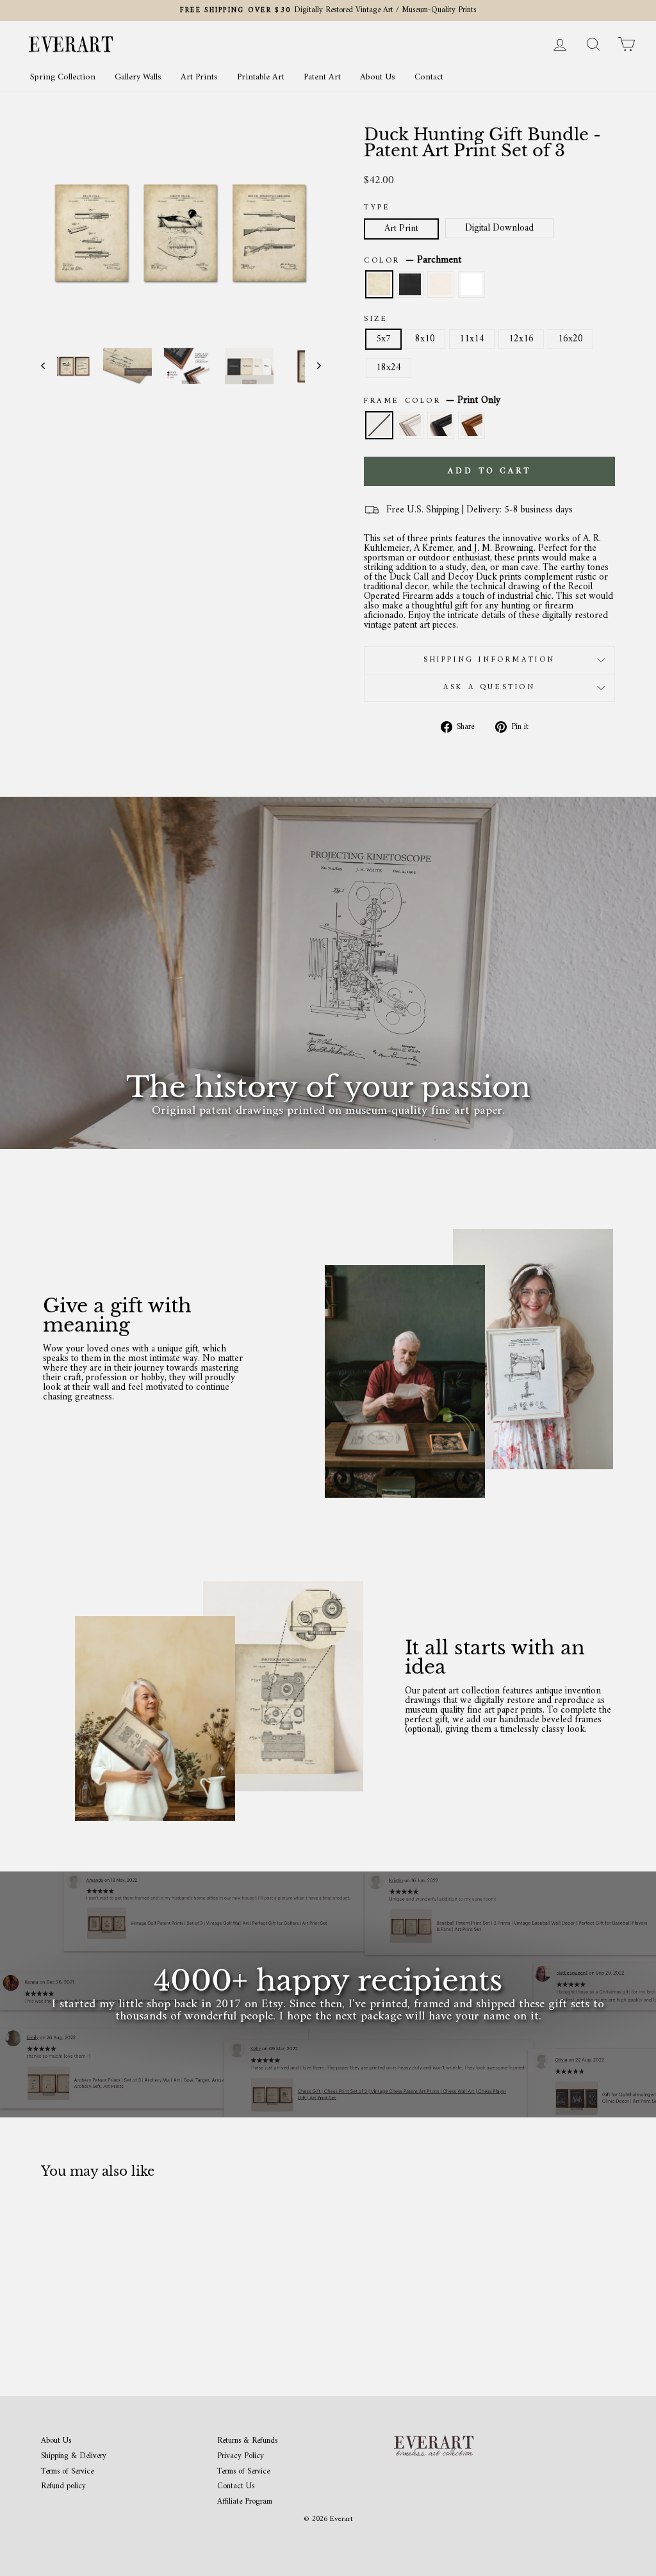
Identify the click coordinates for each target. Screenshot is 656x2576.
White (471, 284)
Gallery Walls (138, 77)
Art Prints (199, 77)
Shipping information (489, 660)
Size (376, 320)
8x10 (425, 339)
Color (413, 261)
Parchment (379, 284)
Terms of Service (67, 2472)
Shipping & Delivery (74, 2457)
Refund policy (63, 2487)
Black (441, 425)
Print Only (379, 425)
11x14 (472, 339)
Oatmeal (410, 425)
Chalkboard (410, 284)
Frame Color (432, 401)
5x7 (383, 339)
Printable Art (261, 77)
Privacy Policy (241, 2457)
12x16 (521, 339)
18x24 (389, 368)
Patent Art (322, 77)
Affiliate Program (245, 2502)
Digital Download (499, 228)
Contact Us (236, 2487)
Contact (429, 77)
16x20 (570, 339)
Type (377, 208)
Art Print (401, 229)
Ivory (441, 284)
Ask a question (489, 688)
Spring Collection (63, 77)
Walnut (471, 425)
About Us (378, 77)
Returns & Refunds (247, 2441)
